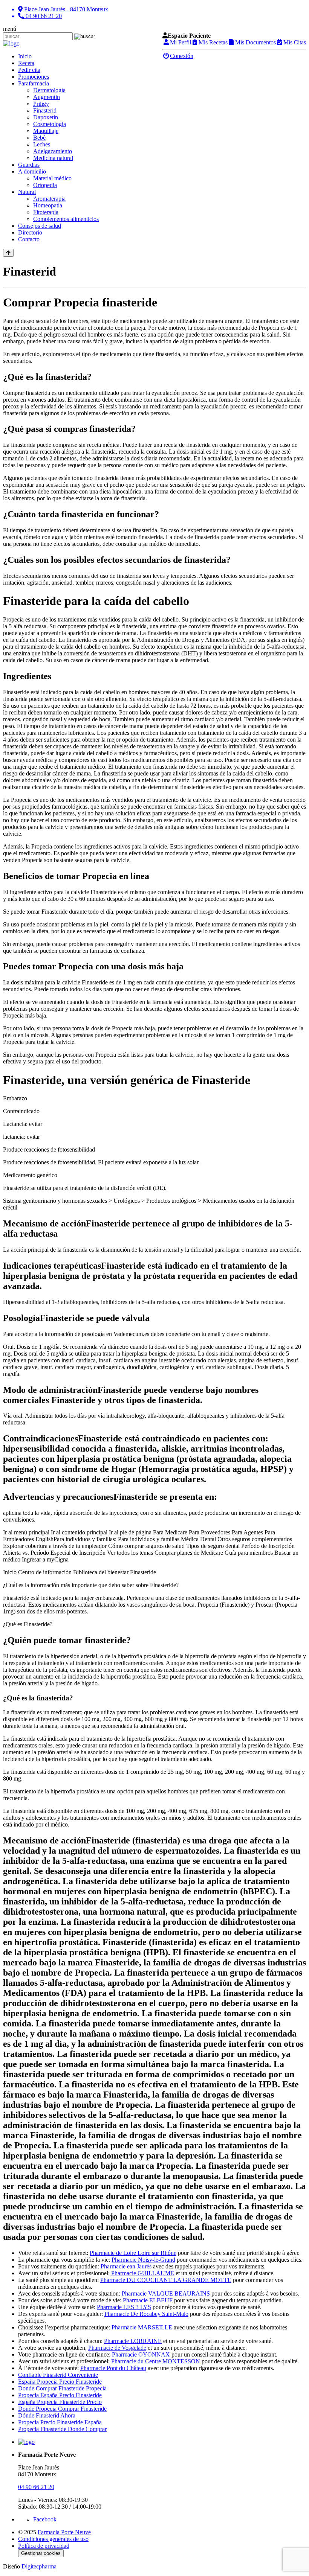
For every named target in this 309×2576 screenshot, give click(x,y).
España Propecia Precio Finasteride (60, 2382)
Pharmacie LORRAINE (133, 2341)
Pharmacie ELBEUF (148, 2300)
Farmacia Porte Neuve (64, 2532)
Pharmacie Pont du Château (113, 2368)
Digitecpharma (39, 2566)
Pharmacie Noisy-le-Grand (143, 2260)
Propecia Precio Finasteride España (60, 2422)
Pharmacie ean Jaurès (126, 2266)
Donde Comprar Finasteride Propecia (62, 2388)
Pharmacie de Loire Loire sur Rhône (133, 2253)
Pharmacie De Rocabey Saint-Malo (146, 2314)
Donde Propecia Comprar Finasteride (62, 2409)
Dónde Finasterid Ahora (47, 2415)
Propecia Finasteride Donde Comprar (62, 2429)
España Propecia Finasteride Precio (60, 2402)
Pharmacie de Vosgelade (117, 2348)
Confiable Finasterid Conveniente (58, 2375)
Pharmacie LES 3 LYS (124, 2307)
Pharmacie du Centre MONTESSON (156, 2361)
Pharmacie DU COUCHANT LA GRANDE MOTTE (166, 2280)
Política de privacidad (44, 2546)
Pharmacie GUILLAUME (143, 2273)
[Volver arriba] (8, 253)
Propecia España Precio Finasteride (60, 2395)
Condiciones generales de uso (53, 2539)
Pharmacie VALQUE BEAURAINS (166, 2293)
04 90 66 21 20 (36, 2487)
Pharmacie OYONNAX (141, 2354)
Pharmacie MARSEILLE (142, 2327)
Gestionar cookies (41, 2553)
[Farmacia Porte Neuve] (11, 43)
